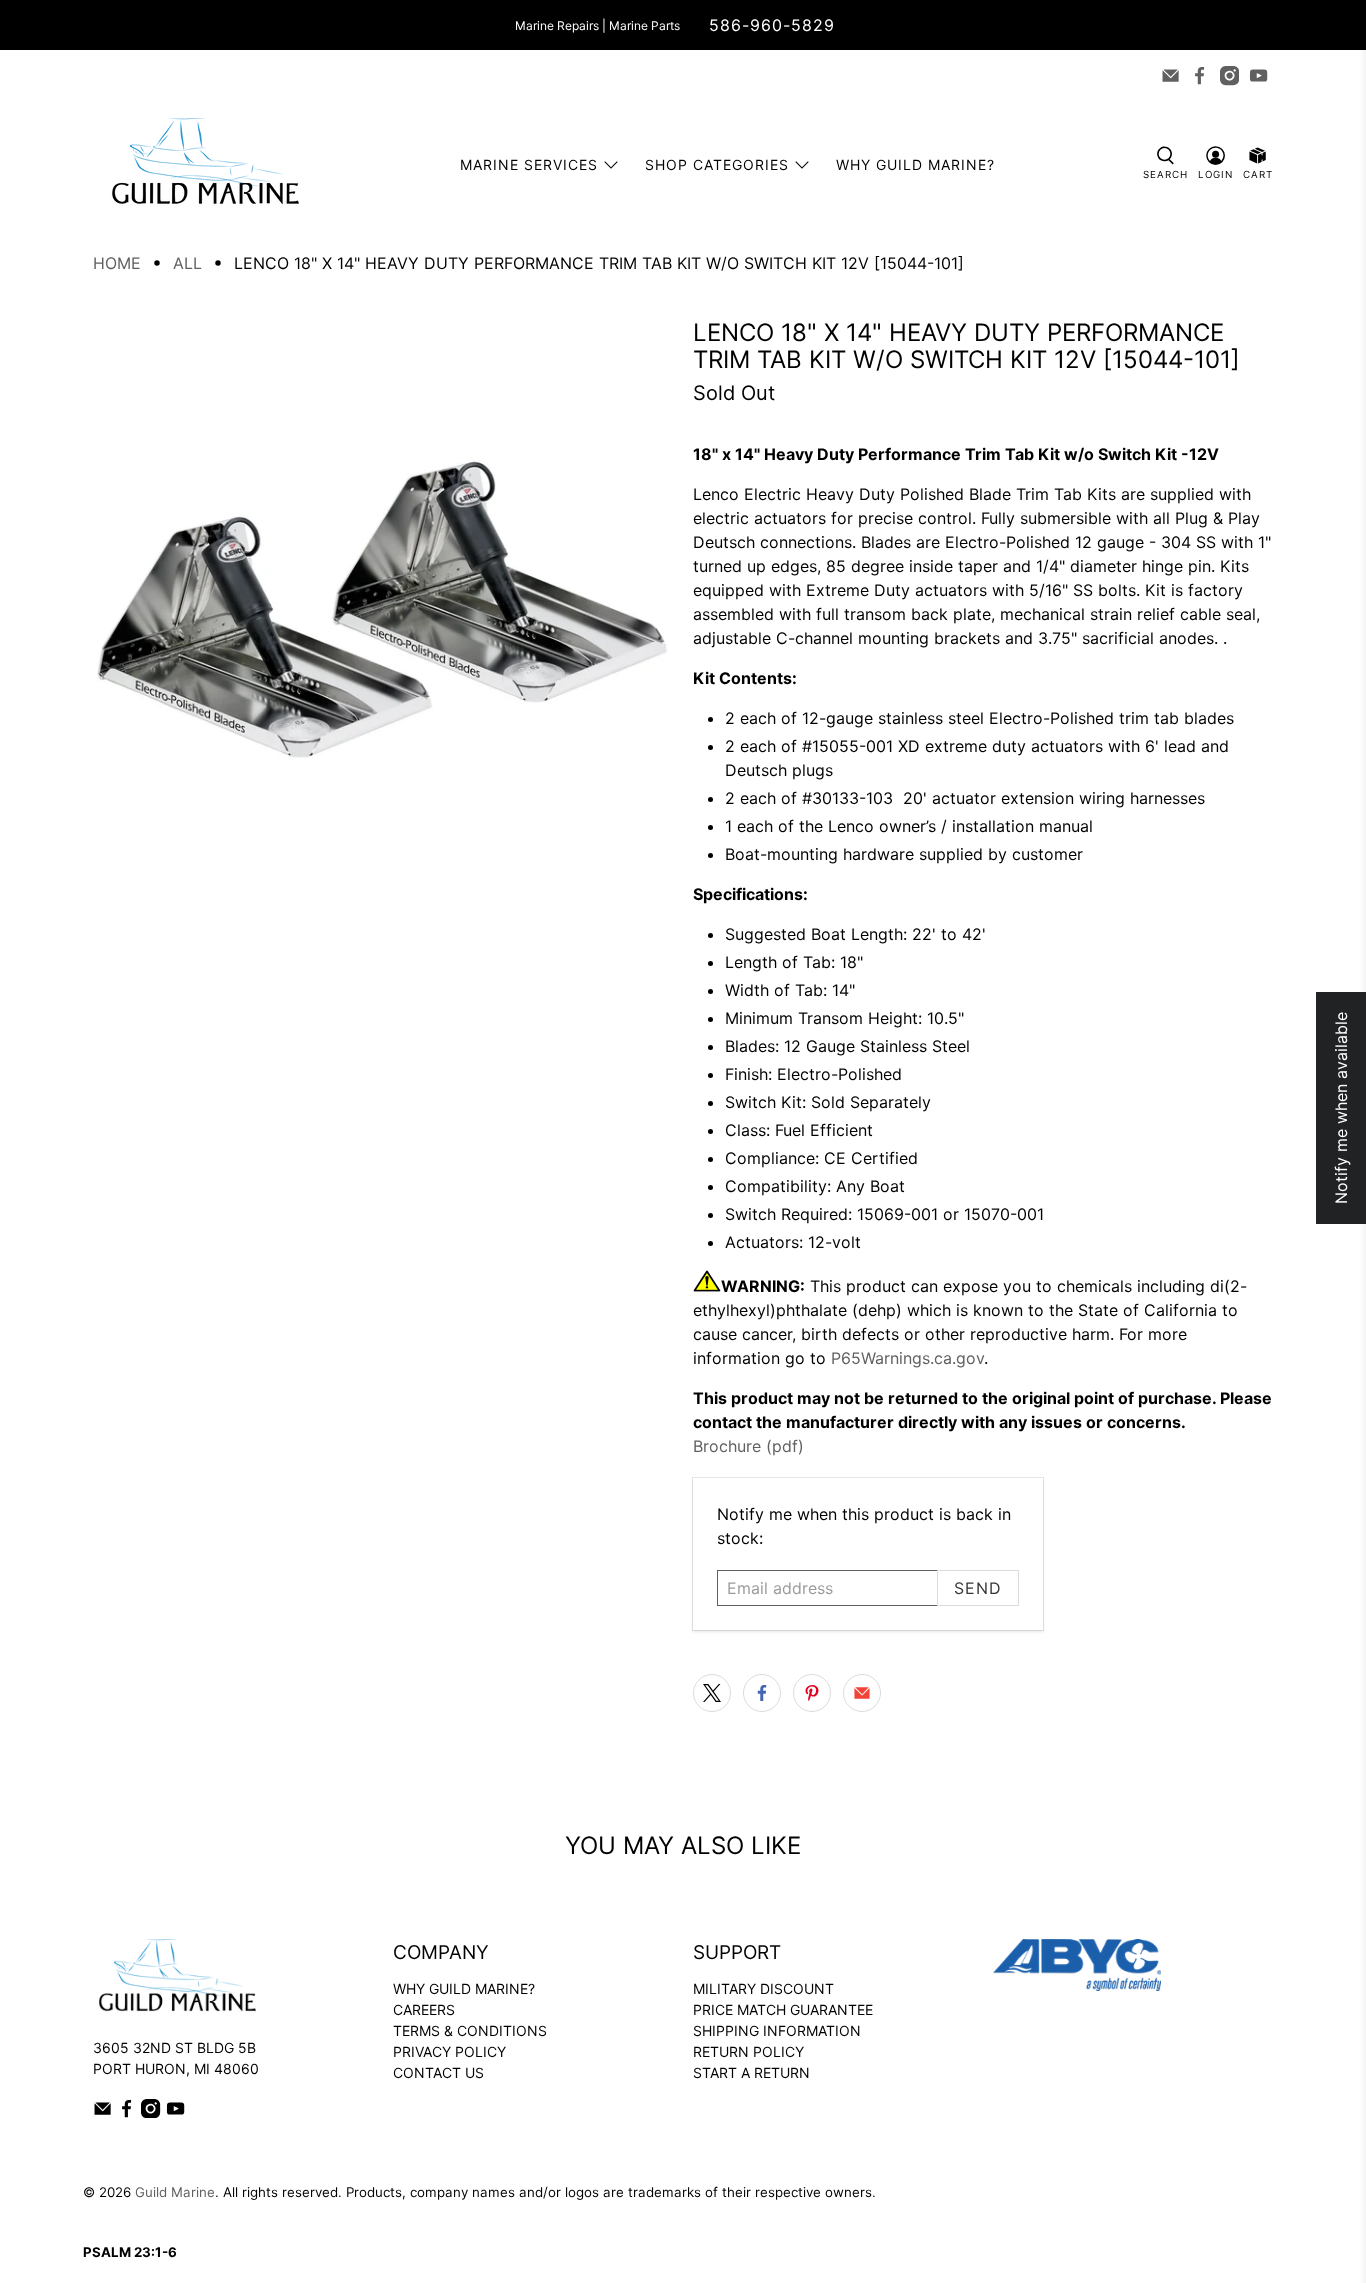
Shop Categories (717, 164)
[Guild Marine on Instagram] (1229, 75)
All (187, 263)
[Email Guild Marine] (1170, 75)
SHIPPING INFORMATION (777, 2030)
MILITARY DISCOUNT (763, 1988)
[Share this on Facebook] (762, 1693)
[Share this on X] (712, 1693)
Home (117, 263)
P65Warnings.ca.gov (907, 1358)
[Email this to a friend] (862, 1693)
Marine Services (529, 164)
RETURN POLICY (748, 2051)
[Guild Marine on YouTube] (1258, 75)
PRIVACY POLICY (449, 2051)
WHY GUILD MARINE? (464, 1988)
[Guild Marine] (205, 164)
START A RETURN (751, 2072)
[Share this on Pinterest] (812, 1693)
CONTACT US (438, 2072)
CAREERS (424, 2009)
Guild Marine (175, 2192)
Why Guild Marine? (915, 164)
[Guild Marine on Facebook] (1199, 75)
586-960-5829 (772, 25)
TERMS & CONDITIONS (470, 2030)
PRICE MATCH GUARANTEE (783, 2009)
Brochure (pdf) (748, 1446)
